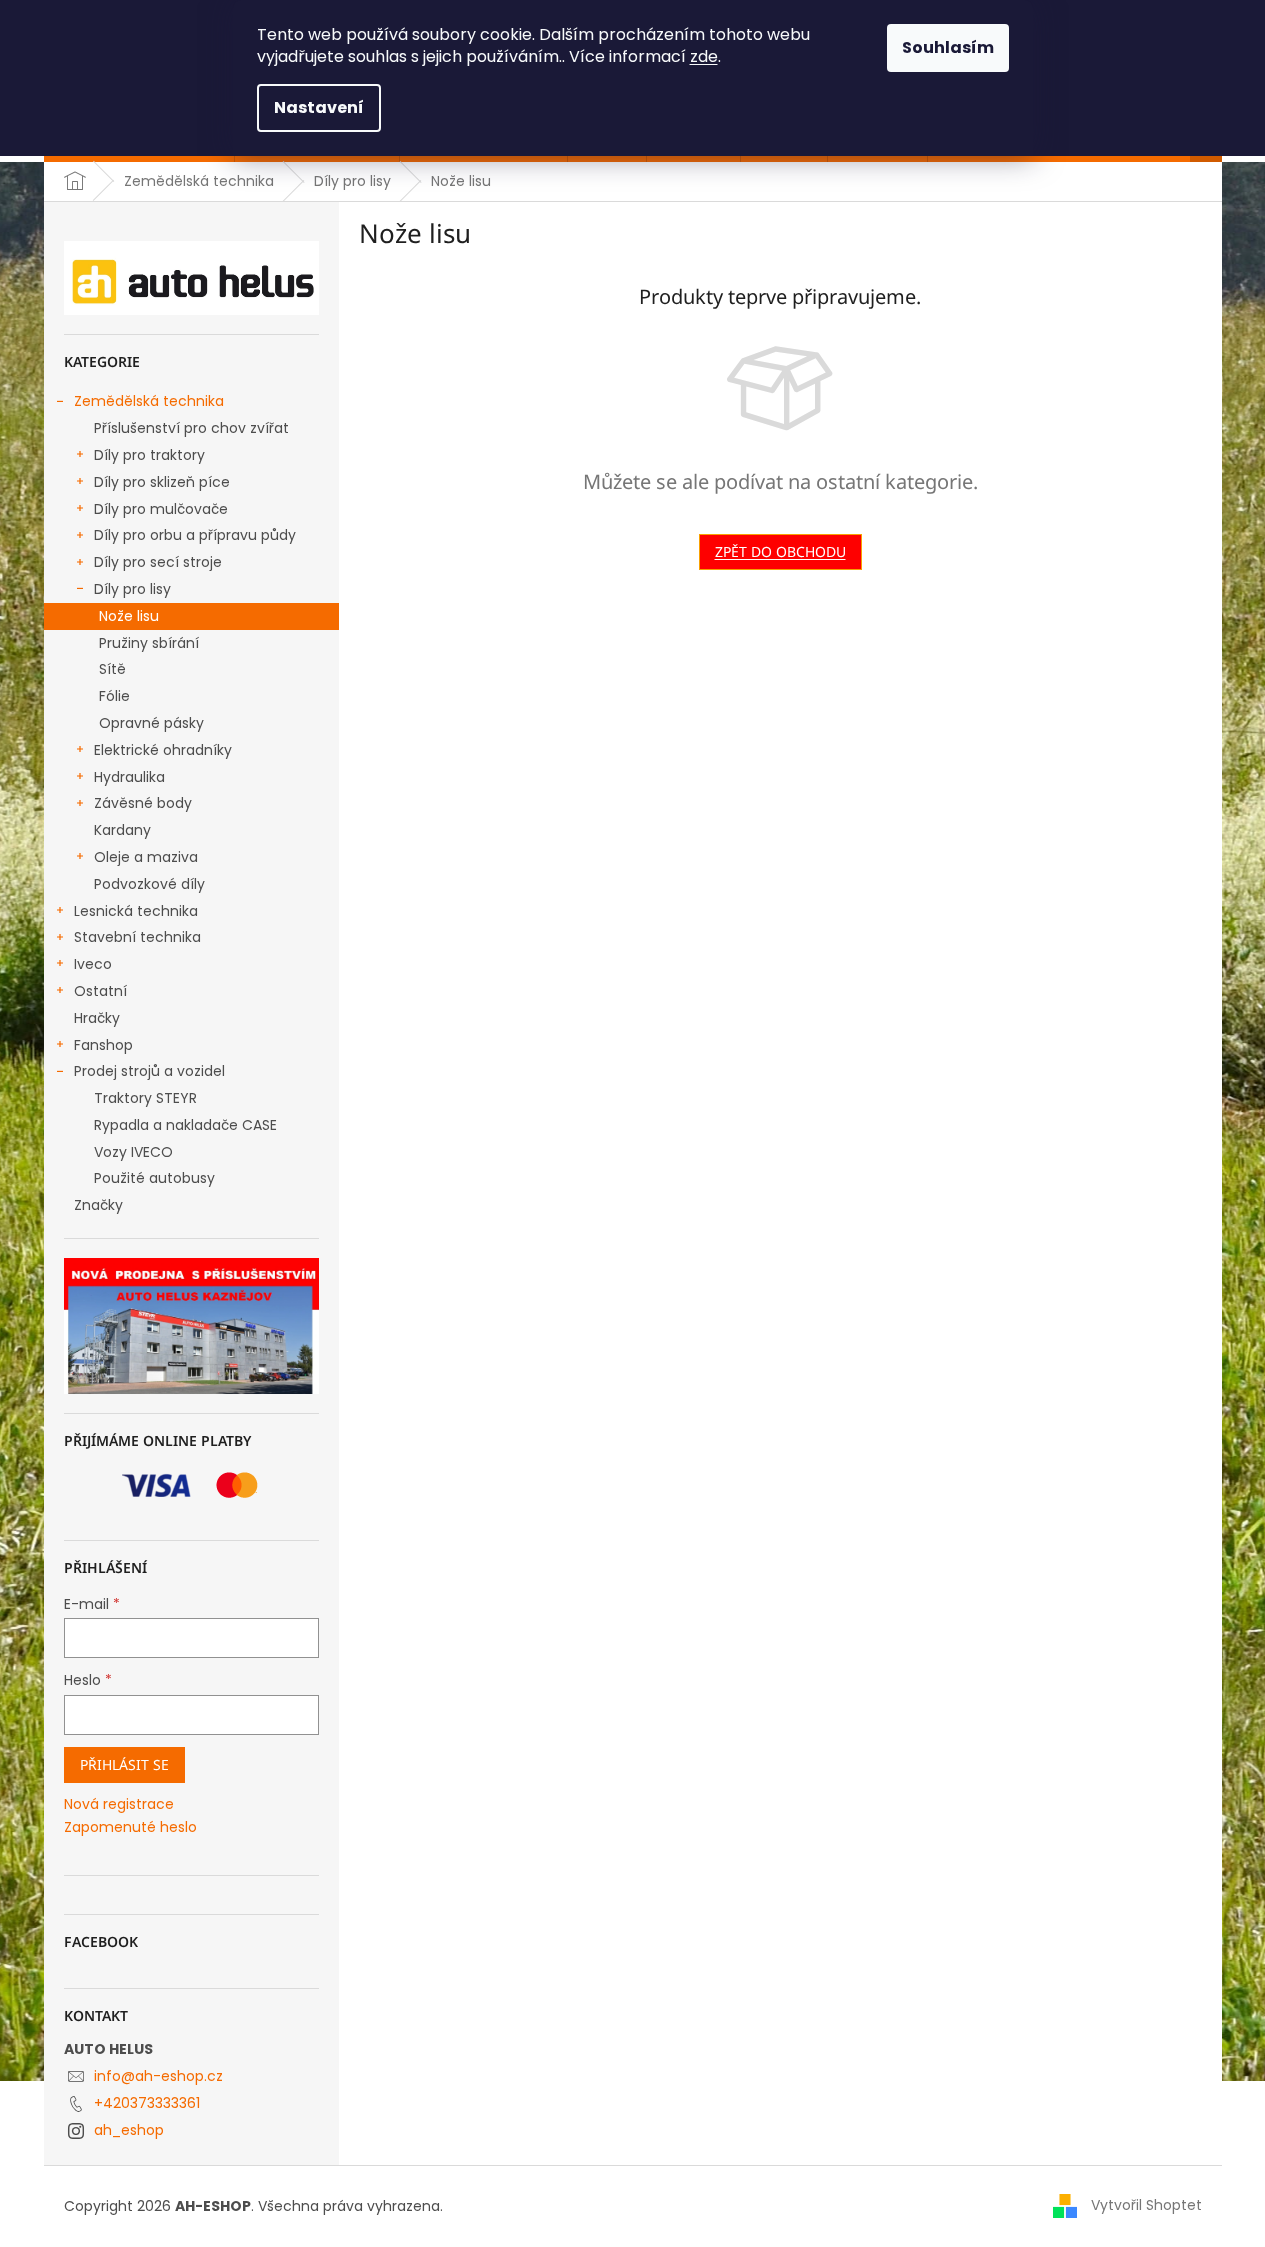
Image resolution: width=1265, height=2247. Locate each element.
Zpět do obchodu (780, 551)
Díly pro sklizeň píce (162, 482)
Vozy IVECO (133, 1152)
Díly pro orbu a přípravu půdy (195, 535)
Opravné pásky (151, 723)
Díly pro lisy (132, 589)
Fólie (114, 696)
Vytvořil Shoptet (1146, 2205)
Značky (98, 1205)
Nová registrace (119, 1804)
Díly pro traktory (149, 455)
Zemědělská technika (149, 401)
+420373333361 (147, 2103)
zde (704, 56)
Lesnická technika (136, 911)
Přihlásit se (124, 1764)
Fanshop (103, 1045)
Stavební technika (137, 937)
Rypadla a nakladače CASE (185, 1125)
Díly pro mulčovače (161, 509)
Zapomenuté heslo (130, 1827)
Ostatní (100, 991)
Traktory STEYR (145, 1098)
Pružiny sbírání (149, 643)
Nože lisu (129, 616)
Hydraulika (129, 777)
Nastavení (319, 107)
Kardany (122, 830)
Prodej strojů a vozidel (149, 1071)
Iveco (93, 964)
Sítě (112, 669)
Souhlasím (948, 47)
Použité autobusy (154, 1178)
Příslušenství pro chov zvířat (191, 428)
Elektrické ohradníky (163, 750)
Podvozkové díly (149, 884)
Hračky (97, 1018)
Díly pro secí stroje (158, 562)
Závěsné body (143, 803)
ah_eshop (129, 2130)
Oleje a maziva (146, 857)
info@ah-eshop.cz (158, 2076)
